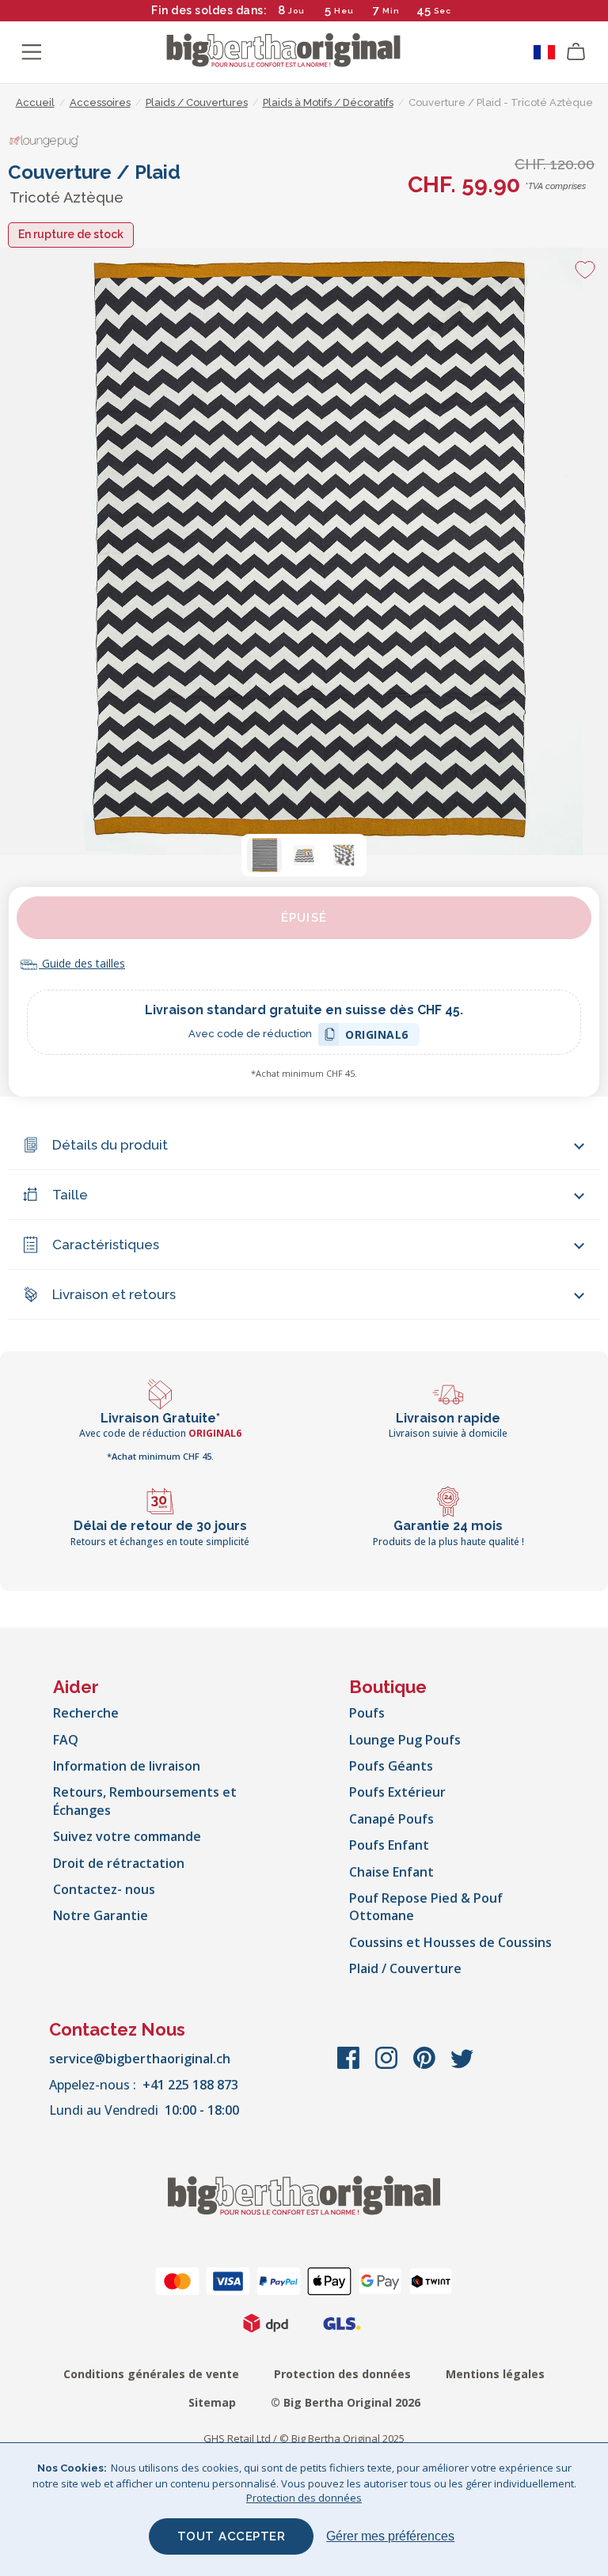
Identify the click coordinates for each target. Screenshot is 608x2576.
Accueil (35, 102)
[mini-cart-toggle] (576, 52)
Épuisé (304, 918)
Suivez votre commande (127, 1836)
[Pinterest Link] (426, 2066)
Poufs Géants (391, 1766)
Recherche (86, 1713)
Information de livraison (127, 1766)
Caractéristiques (106, 1244)
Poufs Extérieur (397, 1792)
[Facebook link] (350, 2066)
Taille (70, 1195)
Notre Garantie (101, 1915)
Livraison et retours (114, 1294)
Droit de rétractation (119, 1863)
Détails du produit (110, 1145)
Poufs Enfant (389, 1845)
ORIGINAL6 (377, 1037)
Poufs (367, 1713)
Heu (344, 11)
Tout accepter (232, 2536)
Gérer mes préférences (390, 2536)
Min (391, 11)
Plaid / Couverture (405, 1968)
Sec (443, 11)
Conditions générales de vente (151, 2374)
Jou (296, 11)
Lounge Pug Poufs (405, 1740)
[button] (264, 855)
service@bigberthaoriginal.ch (140, 2059)
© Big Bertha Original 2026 (346, 2402)
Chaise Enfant (391, 1872)
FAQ (66, 1740)
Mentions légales (495, 2374)
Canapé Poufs (391, 1819)
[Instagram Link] (388, 2066)
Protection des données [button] (304, 2498)
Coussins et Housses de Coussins (450, 1942)
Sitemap (212, 2402)
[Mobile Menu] (32, 52)
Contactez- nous (104, 1889)
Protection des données (342, 2374)
